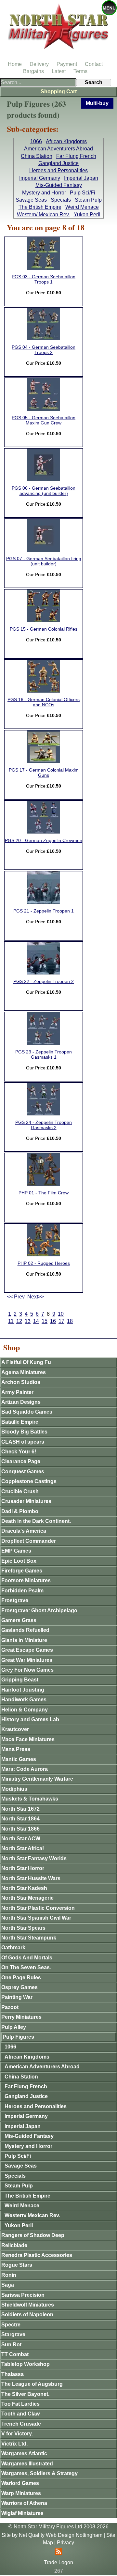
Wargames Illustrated (27, 2464)
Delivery (39, 64)
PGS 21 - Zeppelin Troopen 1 (44, 911)
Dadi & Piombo (20, 1511)
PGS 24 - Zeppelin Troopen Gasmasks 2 (44, 1125)
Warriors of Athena (24, 2503)
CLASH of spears (23, 1442)
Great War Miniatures (27, 1660)
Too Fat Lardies (20, 2404)
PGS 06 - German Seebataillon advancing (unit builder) (44, 491)
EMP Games (16, 1551)
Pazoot (10, 2007)
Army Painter (17, 1392)
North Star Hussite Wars (31, 1878)
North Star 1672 (20, 1809)
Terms (80, 71)
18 (70, 1321)
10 (61, 1314)
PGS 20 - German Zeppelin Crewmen (44, 841)
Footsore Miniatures (26, 1580)
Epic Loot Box (19, 1561)
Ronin (9, 2275)
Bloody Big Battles (24, 1432)
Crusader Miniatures (26, 1501)
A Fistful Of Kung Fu (26, 1362)
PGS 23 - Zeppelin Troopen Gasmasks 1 (44, 1055)
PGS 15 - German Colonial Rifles (44, 629)
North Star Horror (23, 1868)
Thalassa (13, 2374)
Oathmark (13, 1947)
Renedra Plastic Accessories (37, 2255)
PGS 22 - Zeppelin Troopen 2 (44, 981)
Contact (94, 64)
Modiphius (14, 1789)
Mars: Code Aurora (25, 1769)
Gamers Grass (19, 1620)
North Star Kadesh (24, 1888)
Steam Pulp (88, 200)
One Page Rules (21, 1978)
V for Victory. (17, 2434)
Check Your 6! (19, 1452)
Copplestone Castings (29, 1481)
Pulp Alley (14, 2027)
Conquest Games (23, 1472)
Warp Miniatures (21, 2493)
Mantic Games (19, 1759)
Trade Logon (58, 2562)
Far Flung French (76, 156)
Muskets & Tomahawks (30, 1799)
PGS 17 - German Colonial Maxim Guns (44, 773)
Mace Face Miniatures (28, 1739)
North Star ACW (21, 1839)
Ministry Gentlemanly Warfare (37, 1779)
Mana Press (16, 1749)
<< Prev (16, 1297)
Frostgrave (15, 1600)
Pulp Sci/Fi (83, 193)
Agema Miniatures (24, 1372)
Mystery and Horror (44, 193)
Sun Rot (11, 2345)
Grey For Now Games (27, 1670)
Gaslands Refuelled (25, 1630)
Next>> (35, 1297)
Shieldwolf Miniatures (28, 2305)
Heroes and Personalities (58, 170)
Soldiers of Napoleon (27, 2315)
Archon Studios (21, 1382)
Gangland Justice (58, 163)
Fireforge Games (22, 1571)
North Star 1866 (20, 1829)
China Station (37, 156)
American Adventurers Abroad (58, 149)
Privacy (65, 2543)
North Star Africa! (23, 1848)
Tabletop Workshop (26, 2364)
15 (45, 1321)
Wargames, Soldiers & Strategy (39, 2473)
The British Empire (40, 207)
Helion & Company (25, 1710)
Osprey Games (19, 1987)
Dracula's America (24, 1531)
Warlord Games (20, 2483)
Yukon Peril (87, 215)
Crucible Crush (20, 1491)
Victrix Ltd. (14, 2444)
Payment (67, 64)
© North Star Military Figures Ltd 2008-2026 (58, 2527)
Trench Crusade (21, 2424)
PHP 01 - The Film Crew (44, 1193)
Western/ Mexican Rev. (43, 215)
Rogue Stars (17, 2265)
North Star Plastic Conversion (38, 1908)
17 (61, 1321)
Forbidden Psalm (22, 1591)
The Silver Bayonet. (25, 2394)
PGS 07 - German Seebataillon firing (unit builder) (44, 561)
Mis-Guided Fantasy (59, 185)
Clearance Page (21, 1461)
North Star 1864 (20, 1819)
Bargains (33, 71)
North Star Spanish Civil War (36, 1918)
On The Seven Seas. (26, 1967)
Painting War (17, 1997)
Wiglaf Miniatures (22, 2513)
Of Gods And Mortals (27, 1958)
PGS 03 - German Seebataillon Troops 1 (44, 279)
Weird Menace (82, 207)
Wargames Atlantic (24, 2453)
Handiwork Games (24, 1700)
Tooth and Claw (20, 2414)
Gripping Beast (20, 1680)
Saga (8, 2285)
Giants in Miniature (24, 1640)
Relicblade (14, 2245)
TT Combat (15, 2354)
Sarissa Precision (23, 2295)
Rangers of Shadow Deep (33, 2235)
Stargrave (13, 2334)
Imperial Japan (81, 178)
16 (53, 1321)
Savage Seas (31, 200)
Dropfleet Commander (29, 1541)
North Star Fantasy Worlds (34, 1858)
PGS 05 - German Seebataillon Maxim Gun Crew (44, 420)
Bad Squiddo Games (27, 1412)
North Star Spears (23, 1928)
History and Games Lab (30, 1719)
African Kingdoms (66, 141)
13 (28, 1321)
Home (15, 64)
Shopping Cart (59, 92)
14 (36, 1321)
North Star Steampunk (29, 1938)
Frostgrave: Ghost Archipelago (39, 1610)
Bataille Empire (20, 1422)
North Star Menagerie (27, 1898)
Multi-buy (97, 103)
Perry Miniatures (21, 2017)
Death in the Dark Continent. (36, 1521)
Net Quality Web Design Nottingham (61, 2535)
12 (19, 1321)
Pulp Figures (18, 2037)
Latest (59, 71)
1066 (36, 141)
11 (11, 1321)
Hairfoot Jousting (23, 1690)
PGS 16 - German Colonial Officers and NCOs (44, 702)
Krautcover (15, 1729)
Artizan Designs (21, 1402)
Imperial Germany (40, 178)
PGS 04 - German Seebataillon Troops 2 (44, 350)
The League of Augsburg (32, 2384)
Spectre (11, 2325)
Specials (61, 200)
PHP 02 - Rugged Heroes (44, 1263)
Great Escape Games (27, 1650)
